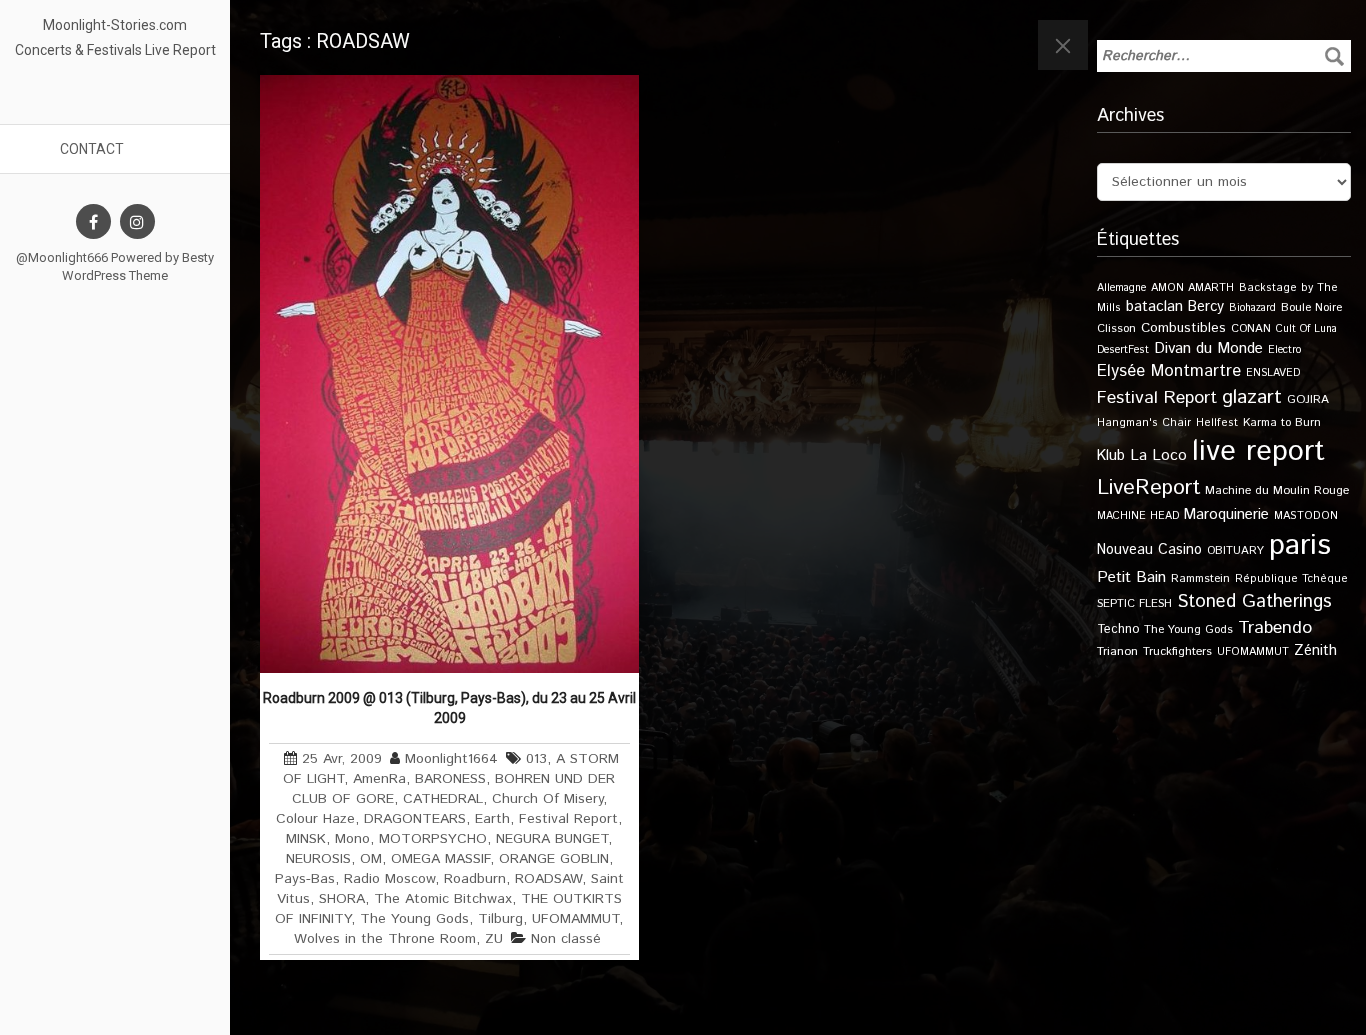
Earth (492, 819)
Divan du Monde (1208, 349)
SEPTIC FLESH (1134, 603)
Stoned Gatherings (1254, 601)
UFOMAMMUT (575, 919)
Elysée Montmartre (1169, 371)
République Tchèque (1291, 579)
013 (536, 759)
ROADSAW (548, 879)
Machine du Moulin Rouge (1277, 490)
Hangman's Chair (1144, 423)
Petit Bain (1131, 577)
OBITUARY (1235, 550)
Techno (1118, 629)
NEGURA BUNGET (552, 839)
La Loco (1158, 456)
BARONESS (450, 779)
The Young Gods (414, 919)
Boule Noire (1311, 307)
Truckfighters (1177, 651)
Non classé (566, 939)
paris (1300, 545)
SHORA (342, 899)
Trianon (1117, 651)
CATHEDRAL (443, 799)
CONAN (1251, 328)
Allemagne (1121, 288)
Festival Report (568, 819)
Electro (1284, 350)
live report (1258, 451)
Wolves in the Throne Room (385, 939)
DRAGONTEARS (415, 819)
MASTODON (1306, 516)
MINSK (306, 839)
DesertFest (1123, 350)
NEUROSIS (318, 859)
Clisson (1116, 328)
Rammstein (1200, 578)
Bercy (1206, 307)
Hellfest (1217, 423)
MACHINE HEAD (1138, 516)
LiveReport (1148, 487)
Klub (1111, 455)
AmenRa (379, 779)
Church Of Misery (547, 799)
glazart (1252, 397)
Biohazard (1252, 308)
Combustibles (1183, 328)
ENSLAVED (1273, 373)
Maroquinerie (1226, 514)
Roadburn (475, 879)
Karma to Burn (1282, 422)
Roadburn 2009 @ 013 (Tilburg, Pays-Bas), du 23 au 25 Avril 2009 (449, 708)
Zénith (1315, 651)
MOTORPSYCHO (433, 839)
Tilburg (500, 919)
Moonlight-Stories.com (115, 25)
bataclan (1154, 307)
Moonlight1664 (451, 759)
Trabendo (1275, 628)
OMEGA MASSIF (440, 859)
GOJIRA (1308, 399)
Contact (92, 149)
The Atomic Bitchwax (443, 899)
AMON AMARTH (1192, 288)
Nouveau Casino (1149, 550)
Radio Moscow (389, 879)
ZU (494, 939)
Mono (352, 839)
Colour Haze (315, 819)
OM (371, 859)
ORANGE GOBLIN (554, 859)
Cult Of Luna (1306, 329)
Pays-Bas (305, 879)
